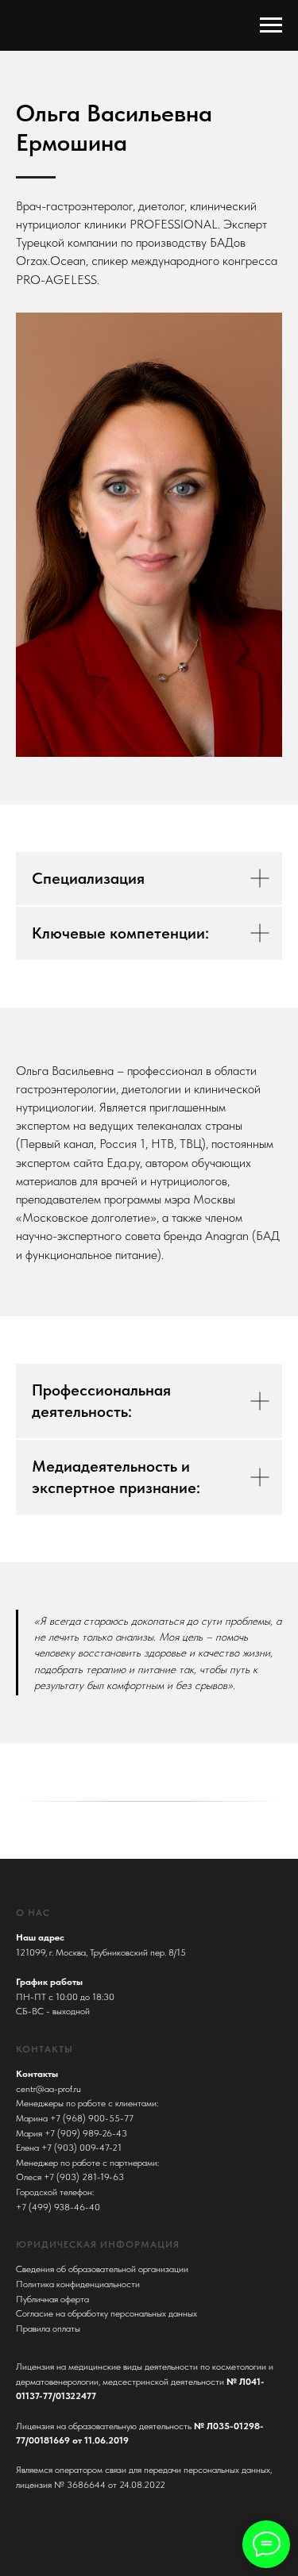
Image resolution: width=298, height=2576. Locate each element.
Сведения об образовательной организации (102, 2269)
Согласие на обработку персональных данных (106, 2313)
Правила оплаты (48, 2328)
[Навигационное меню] (271, 25)
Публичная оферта (52, 2299)
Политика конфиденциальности (78, 2284)
